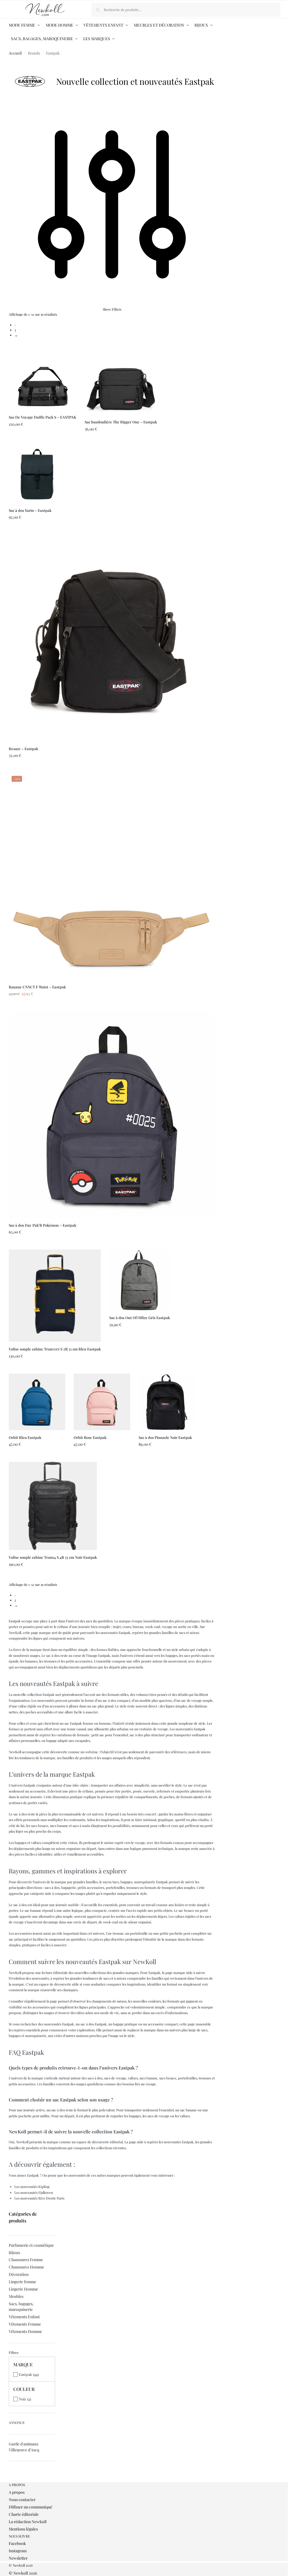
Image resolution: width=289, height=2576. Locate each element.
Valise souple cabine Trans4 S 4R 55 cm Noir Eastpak (53, 1557)
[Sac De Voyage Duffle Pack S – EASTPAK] (42, 376)
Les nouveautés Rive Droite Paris (39, 2198)
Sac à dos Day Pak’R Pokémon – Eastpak (42, 1225)
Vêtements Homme (25, 2331)
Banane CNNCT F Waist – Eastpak (37, 987)
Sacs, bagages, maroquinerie (21, 2307)
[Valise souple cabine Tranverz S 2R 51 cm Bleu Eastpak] (55, 1296)
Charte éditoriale (24, 2514)
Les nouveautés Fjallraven (34, 2192)
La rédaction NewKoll (28, 2522)
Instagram (18, 2551)
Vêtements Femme (25, 2324)
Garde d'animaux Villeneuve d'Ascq (24, 2447)
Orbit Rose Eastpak (90, 1437)
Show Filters (112, 309)
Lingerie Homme (23, 2289)
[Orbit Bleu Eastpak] (37, 1402)
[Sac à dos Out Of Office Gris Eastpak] (140, 1280)
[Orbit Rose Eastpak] (102, 1402)
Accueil (15, 53)
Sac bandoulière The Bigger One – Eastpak (121, 422)
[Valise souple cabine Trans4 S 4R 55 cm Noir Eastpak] (53, 1506)
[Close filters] (10, 2480)
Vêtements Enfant (24, 2317)
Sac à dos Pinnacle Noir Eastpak (165, 1437)
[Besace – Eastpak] (112, 638)
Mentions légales (23, 2529)
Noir (23, 2399)
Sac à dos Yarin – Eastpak (30, 510)
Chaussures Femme (26, 2260)
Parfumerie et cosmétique (31, 2245)
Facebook (17, 2543)
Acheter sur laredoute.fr (42, 441)
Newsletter (18, 2558)
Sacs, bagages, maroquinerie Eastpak (140, 1882)
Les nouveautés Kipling (32, 2187)
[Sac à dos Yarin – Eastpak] (37, 475)
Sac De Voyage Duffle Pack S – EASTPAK (42, 417)
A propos (17, 2492)
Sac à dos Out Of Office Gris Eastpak (140, 1318)
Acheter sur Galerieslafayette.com (55, 1368)
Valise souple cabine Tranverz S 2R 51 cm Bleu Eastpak (55, 1349)
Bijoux (14, 2253)
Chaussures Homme (26, 2267)
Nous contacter (22, 2500)
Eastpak (25, 2374)
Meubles (16, 2296)
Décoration (19, 2274)
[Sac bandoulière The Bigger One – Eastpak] (121, 378)
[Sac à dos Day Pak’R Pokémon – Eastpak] (112, 1115)
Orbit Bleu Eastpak (25, 1437)
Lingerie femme (22, 2282)
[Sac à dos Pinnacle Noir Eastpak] (167, 1402)
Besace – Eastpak (23, 749)
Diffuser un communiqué (30, 2507)
